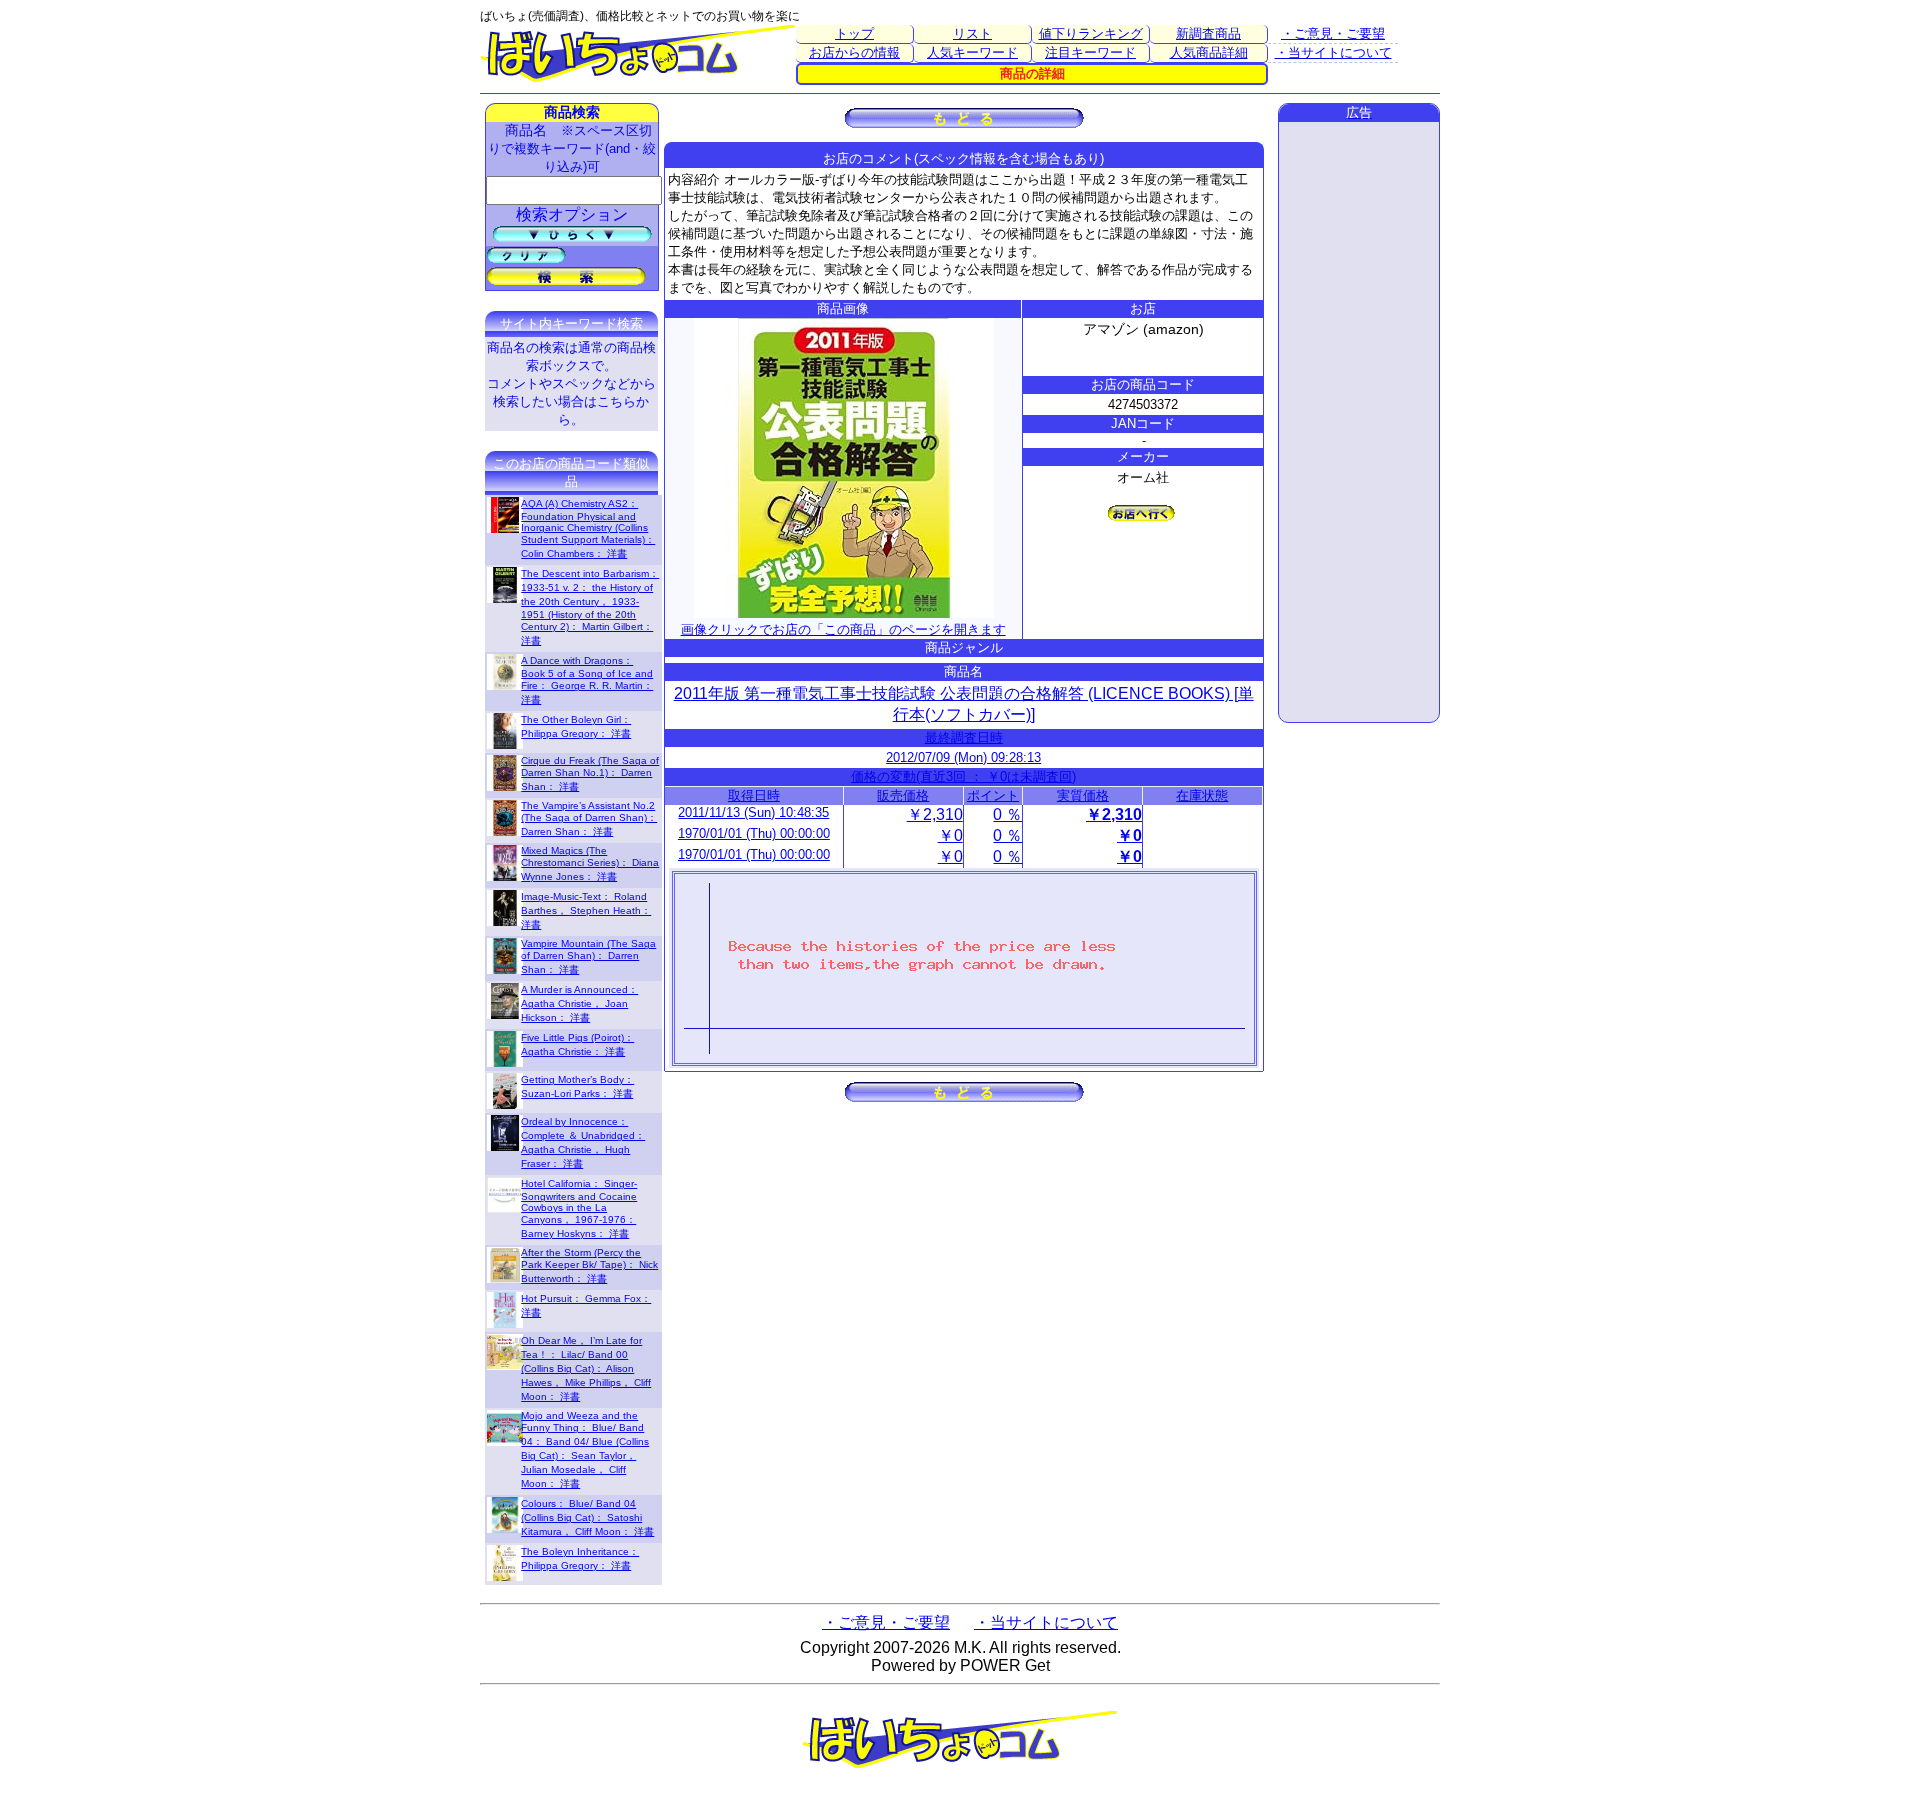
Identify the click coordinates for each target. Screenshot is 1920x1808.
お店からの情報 (854, 52)
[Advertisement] (1359, 422)
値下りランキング (1091, 33)
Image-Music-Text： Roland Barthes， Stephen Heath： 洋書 (586, 910)
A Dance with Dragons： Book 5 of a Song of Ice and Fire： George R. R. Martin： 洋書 (587, 680)
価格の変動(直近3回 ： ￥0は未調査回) (963, 776)
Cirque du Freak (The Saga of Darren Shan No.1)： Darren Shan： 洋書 (590, 773)
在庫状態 (1202, 795)
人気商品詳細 (1209, 52)
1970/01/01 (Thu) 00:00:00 (754, 833)
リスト (972, 33)
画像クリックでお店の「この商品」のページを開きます (843, 629)
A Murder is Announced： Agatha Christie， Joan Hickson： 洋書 (579, 1003)
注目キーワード (1090, 52)
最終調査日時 (964, 737)
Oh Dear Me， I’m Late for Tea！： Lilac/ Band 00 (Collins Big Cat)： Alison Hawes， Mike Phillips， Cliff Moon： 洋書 (586, 1368)
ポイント (993, 795)
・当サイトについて (1333, 52)
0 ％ (1007, 814)
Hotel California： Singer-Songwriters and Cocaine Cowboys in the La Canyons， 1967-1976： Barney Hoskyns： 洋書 (579, 1208)
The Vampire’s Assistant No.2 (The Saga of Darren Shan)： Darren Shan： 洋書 (589, 818)
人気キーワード (972, 52)
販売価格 (903, 795)
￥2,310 (935, 814)
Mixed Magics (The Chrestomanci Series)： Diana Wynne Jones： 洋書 (590, 863)
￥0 (950, 835)
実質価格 (1083, 795)
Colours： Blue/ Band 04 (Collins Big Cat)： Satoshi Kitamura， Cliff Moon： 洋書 (587, 1517)
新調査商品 (1208, 33)
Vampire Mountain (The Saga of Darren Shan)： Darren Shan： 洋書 (588, 956)
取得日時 (754, 795)
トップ (854, 33)
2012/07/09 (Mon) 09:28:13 (963, 757)
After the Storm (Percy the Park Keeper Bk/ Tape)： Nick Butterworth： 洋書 (589, 1265)
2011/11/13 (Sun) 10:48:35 (753, 812)
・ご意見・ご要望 (1333, 33)
